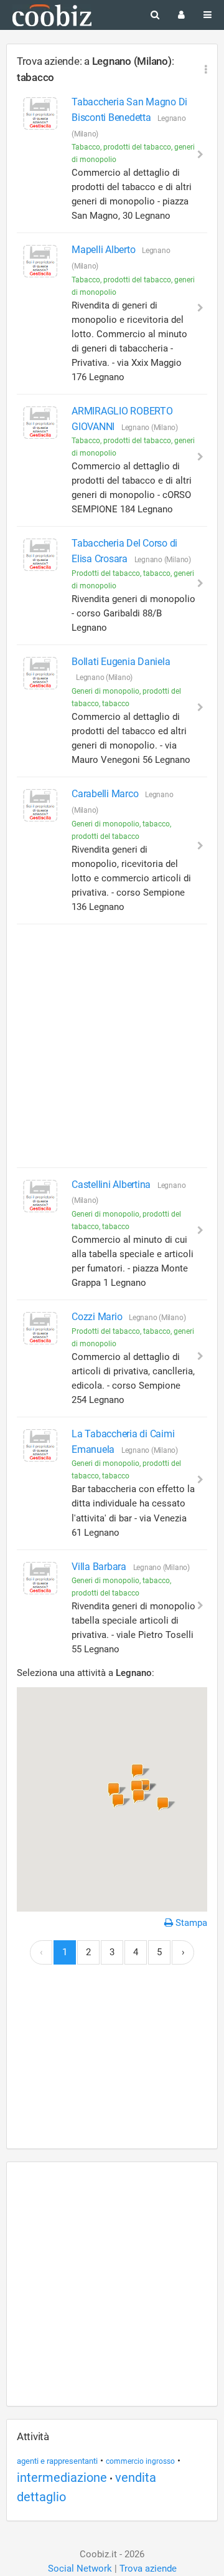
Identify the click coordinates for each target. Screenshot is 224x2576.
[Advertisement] (112, 1046)
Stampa (190, 1923)
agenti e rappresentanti (57, 2461)
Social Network (80, 2569)
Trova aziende (148, 2569)
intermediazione (62, 2478)
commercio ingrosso (140, 2461)
